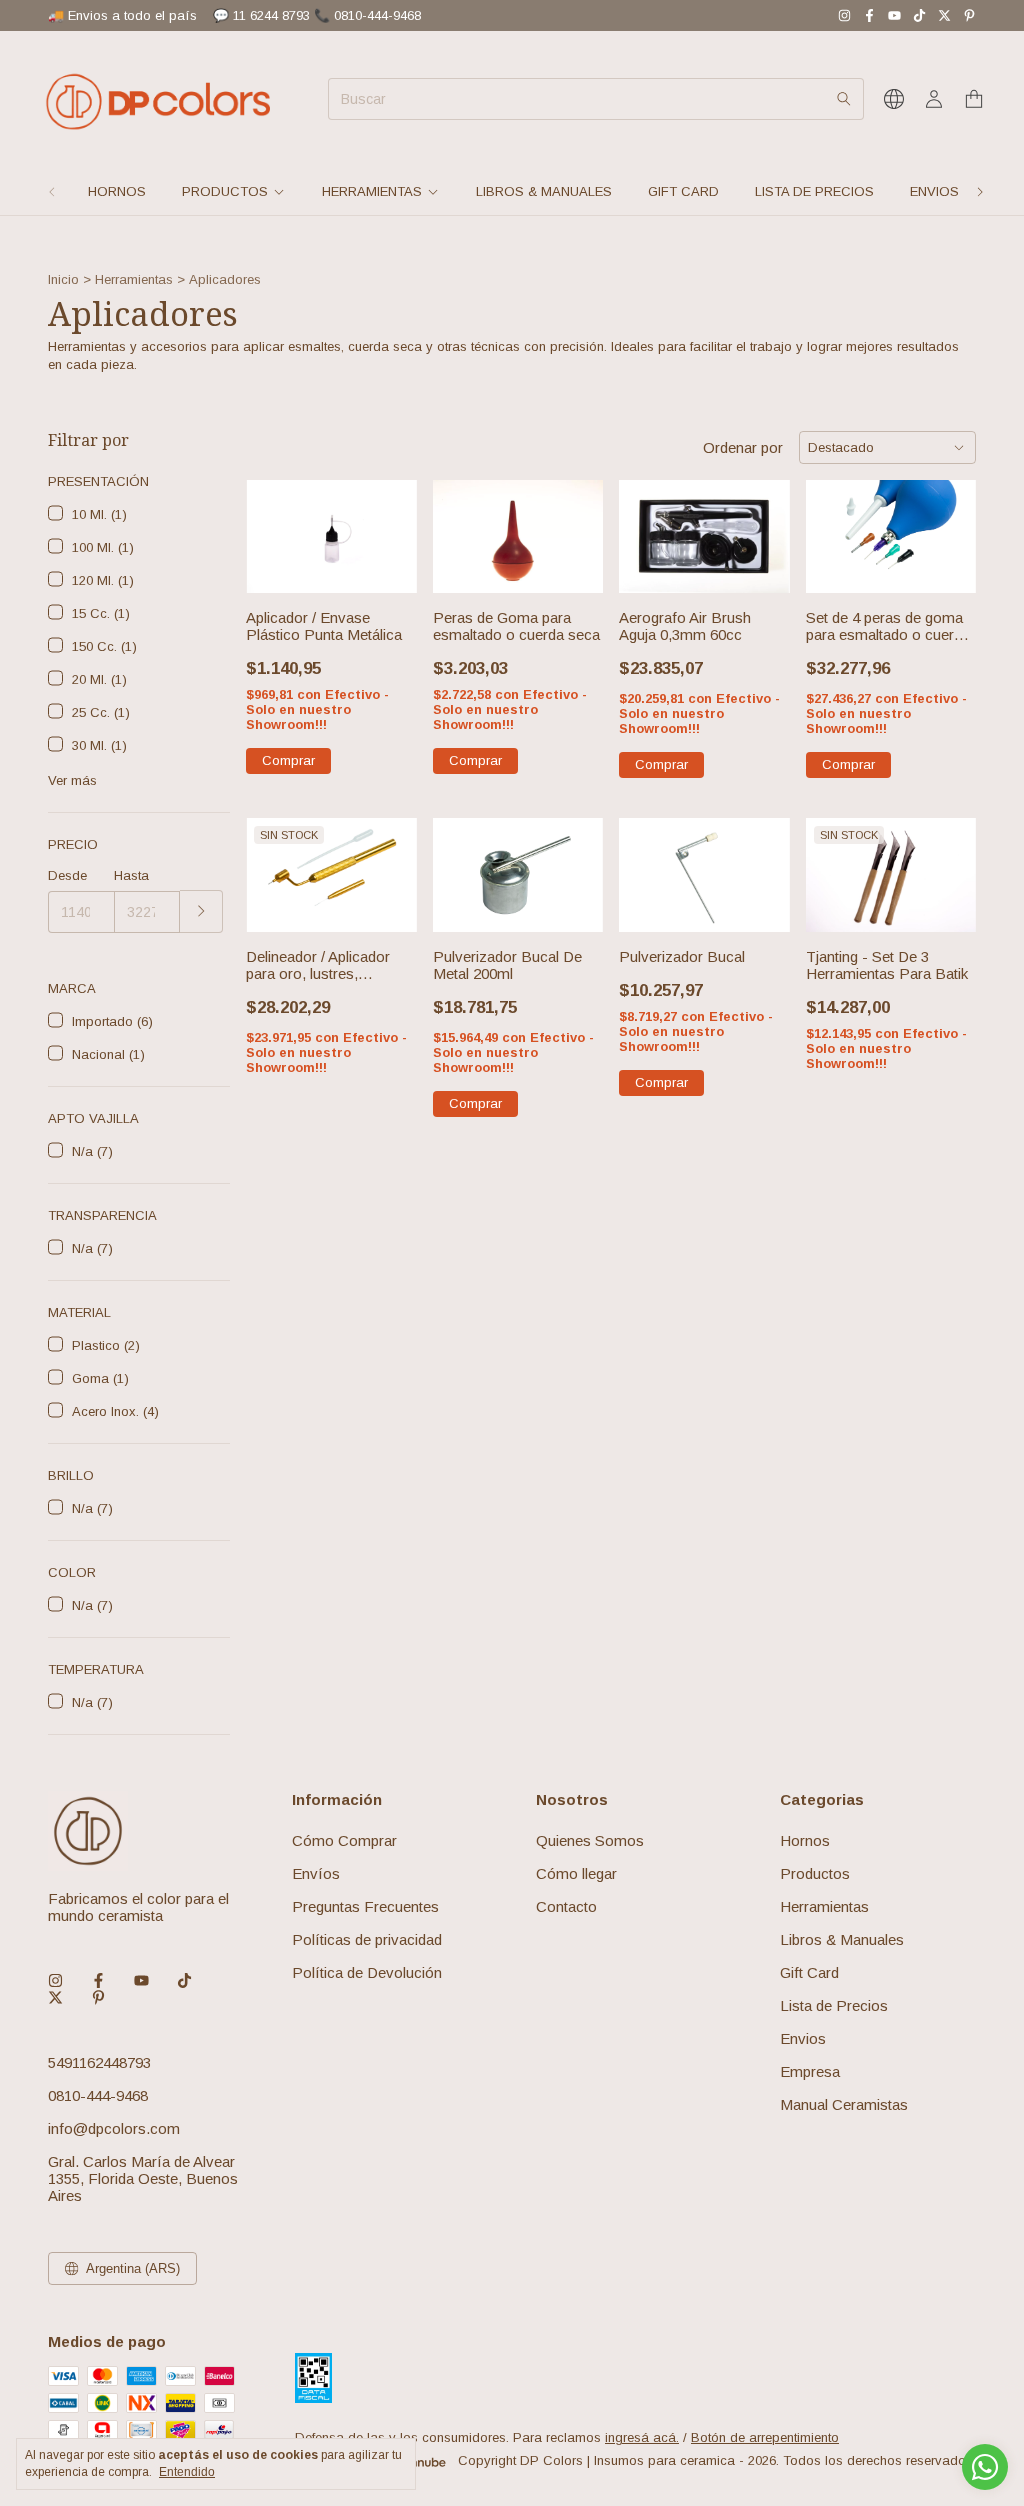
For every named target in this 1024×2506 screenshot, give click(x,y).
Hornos (117, 191)
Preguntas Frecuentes (365, 1906)
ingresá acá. (642, 2437)
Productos (225, 191)
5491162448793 (99, 2062)
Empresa (810, 2071)
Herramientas (372, 191)
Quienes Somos (590, 1840)
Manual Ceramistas (844, 2104)
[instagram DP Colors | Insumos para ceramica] (844, 15)
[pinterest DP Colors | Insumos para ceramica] (969, 15)
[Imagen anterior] (276, 524)
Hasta (131, 875)
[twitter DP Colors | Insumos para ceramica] (944, 15)
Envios (934, 191)
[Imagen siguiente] (387, 524)
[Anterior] (52, 191)
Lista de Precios (814, 191)
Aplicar (201, 911)
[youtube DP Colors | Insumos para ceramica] (894, 15)
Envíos (316, 1873)
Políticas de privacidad (367, 1939)
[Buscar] (844, 99)
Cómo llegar (576, 1873)
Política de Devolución (367, 1972)
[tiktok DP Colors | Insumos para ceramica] (919, 15)
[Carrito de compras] (974, 99)
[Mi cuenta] (934, 99)
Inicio (63, 279)
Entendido (187, 2472)
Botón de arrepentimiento (765, 2437)
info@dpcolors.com (114, 2128)
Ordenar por (743, 447)
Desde (67, 875)
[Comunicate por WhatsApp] (985, 2467)
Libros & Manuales (544, 191)
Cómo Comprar (344, 1840)
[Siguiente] (980, 191)
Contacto (566, 1906)
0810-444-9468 (98, 2095)
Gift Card (683, 191)
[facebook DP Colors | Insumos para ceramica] (869, 15)
